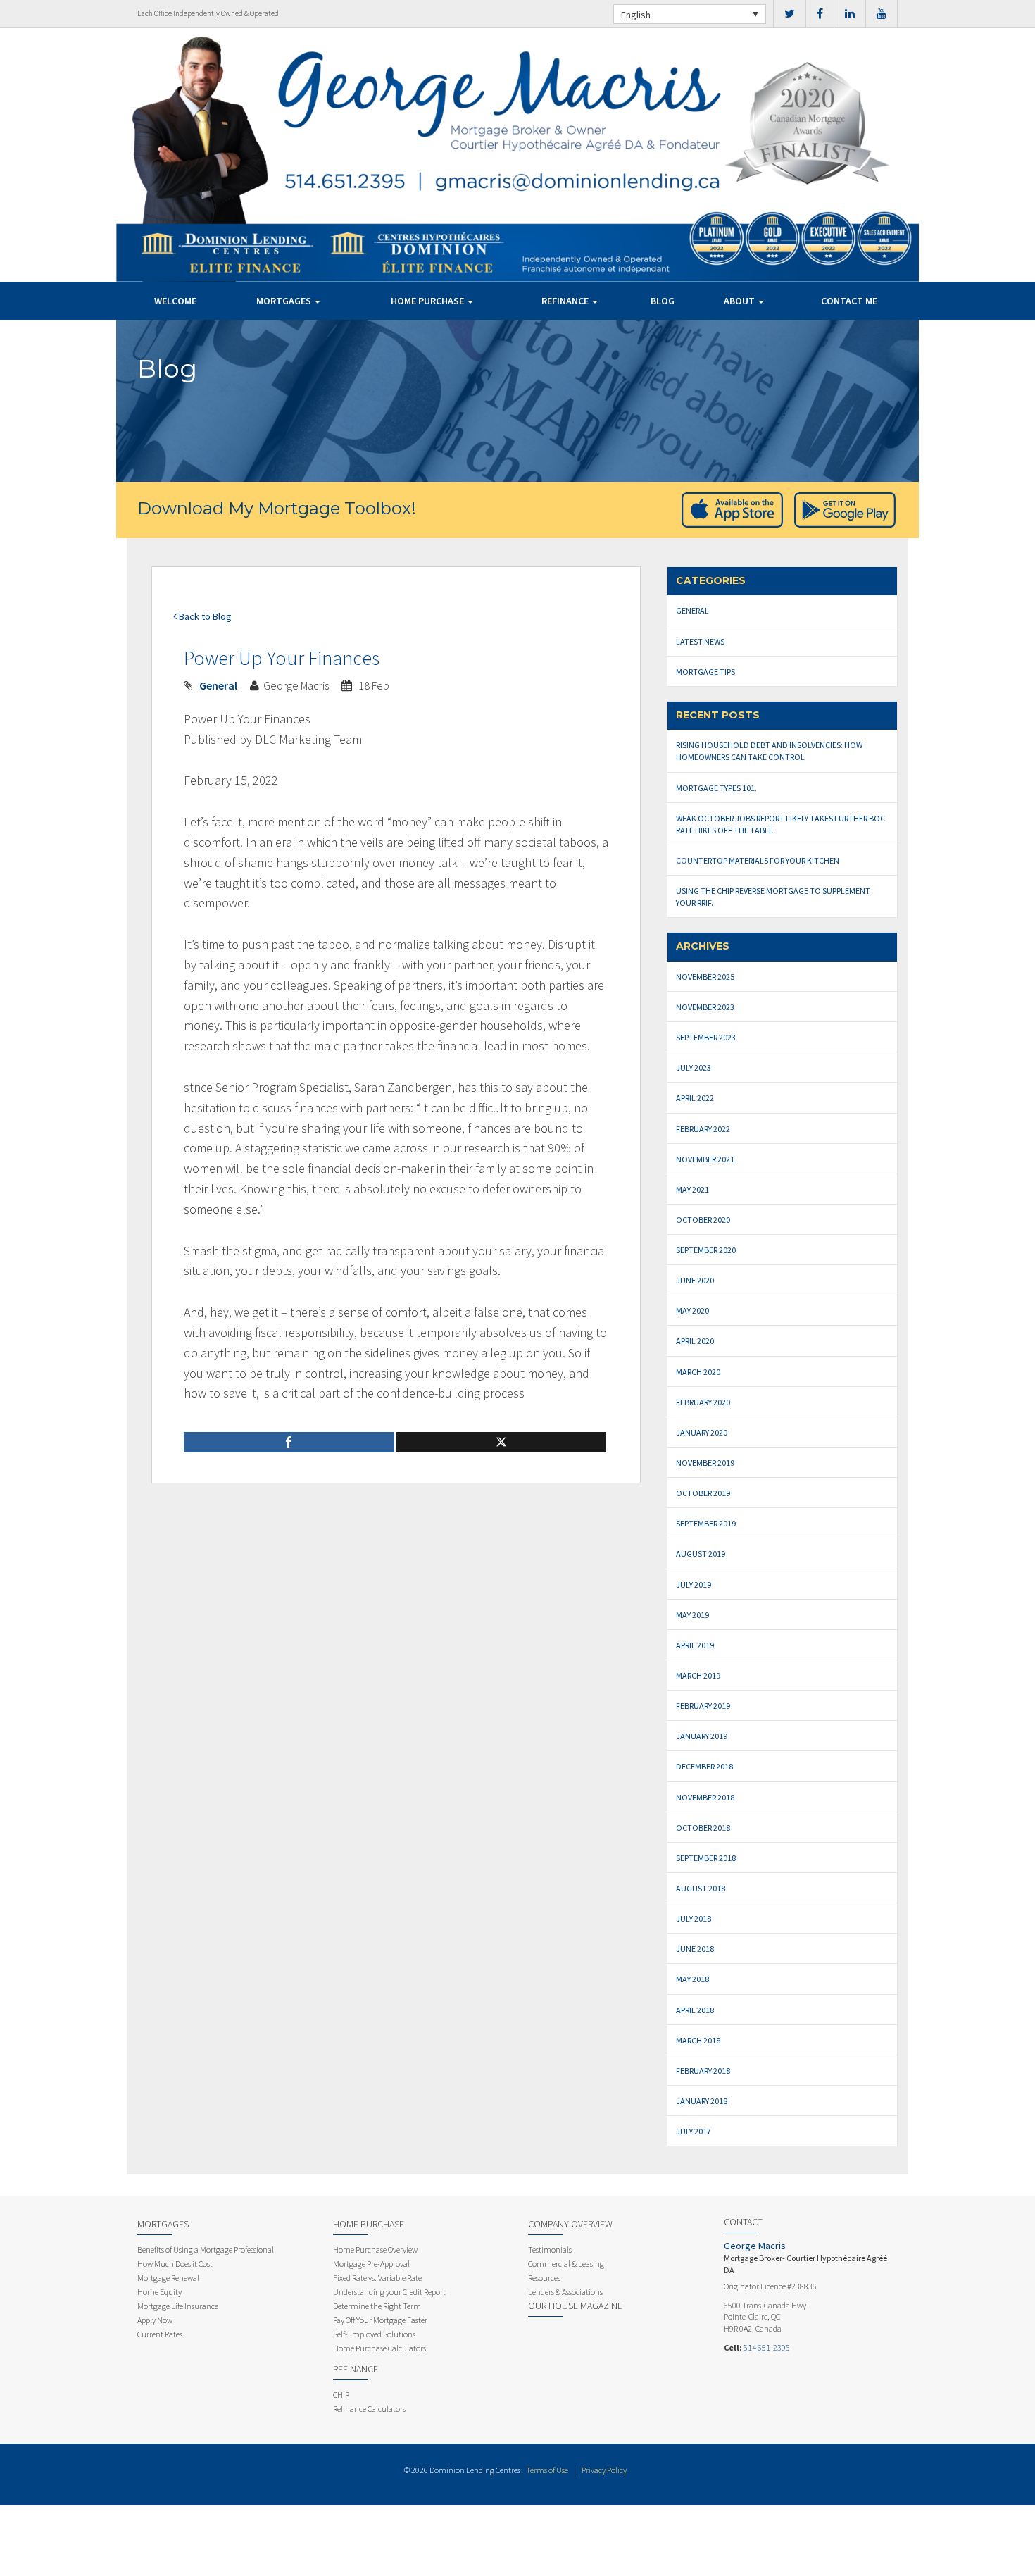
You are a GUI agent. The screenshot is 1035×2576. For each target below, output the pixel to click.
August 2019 (701, 1554)
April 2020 (695, 1341)
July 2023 (694, 1068)
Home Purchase (428, 301)
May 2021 (692, 1189)
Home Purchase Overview (375, 2250)
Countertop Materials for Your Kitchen (758, 860)
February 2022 (703, 1129)
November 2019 (705, 1463)
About (740, 301)
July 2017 (694, 2131)
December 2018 (704, 1766)
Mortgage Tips (705, 672)
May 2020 (692, 1311)
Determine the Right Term (377, 2306)
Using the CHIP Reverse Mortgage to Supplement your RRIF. (773, 897)
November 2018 (705, 1797)
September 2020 (706, 1250)
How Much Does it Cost (175, 2264)
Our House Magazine (575, 2306)
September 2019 (706, 1523)
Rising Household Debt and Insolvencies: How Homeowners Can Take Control (769, 751)
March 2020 (698, 1372)
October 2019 (703, 1493)
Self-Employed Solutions (374, 2334)
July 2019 (694, 1585)
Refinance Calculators (369, 2409)
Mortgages (285, 301)
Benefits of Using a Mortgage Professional (206, 2250)
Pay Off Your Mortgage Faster (380, 2320)
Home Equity (159, 2292)
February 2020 (703, 1402)
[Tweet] (502, 1442)
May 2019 (692, 1615)
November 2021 (705, 1159)
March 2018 (698, 2040)
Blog (663, 301)
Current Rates (160, 2334)
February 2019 (703, 1706)
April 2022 (695, 1098)
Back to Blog (204, 616)
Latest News (700, 641)
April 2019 (695, 1645)
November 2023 (705, 1007)
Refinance (566, 301)
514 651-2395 (767, 2347)
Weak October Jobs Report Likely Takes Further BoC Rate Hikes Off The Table (780, 824)
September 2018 (706, 1858)
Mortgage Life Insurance (178, 2306)
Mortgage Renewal (168, 2278)
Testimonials (550, 2250)
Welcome (175, 301)
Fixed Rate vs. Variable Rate (377, 2278)
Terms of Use (547, 2470)
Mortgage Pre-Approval (371, 2264)
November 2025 (705, 977)
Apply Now (155, 2320)
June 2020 (695, 1280)
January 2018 (702, 2101)
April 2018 (695, 2010)
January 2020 (702, 1432)
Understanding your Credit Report (389, 2292)
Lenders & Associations (565, 2292)
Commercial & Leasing (566, 2264)
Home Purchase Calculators (379, 2348)
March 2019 (698, 1675)
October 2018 (703, 1828)
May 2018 (692, 1979)
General (218, 685)
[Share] (289, 1442)
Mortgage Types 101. (716, 788)
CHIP (341, 2395)
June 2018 (695, 1949)
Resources (544, 2278)
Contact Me (849, 301)
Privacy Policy (604, 2470)
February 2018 (703, 2071)
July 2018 (694, 1918)
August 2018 (701, 1888)
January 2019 (702, 1736)
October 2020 (703, 1220)
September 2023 (706, 1037)
